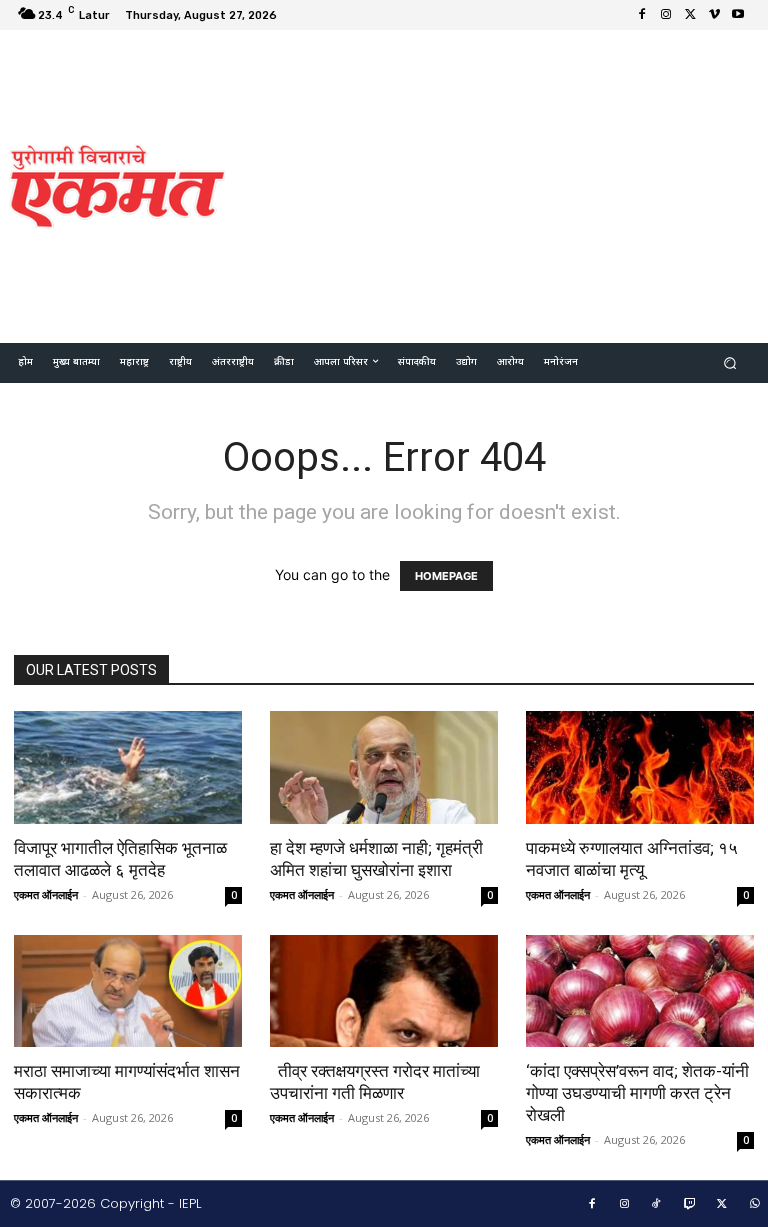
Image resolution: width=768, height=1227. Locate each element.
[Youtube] (738, 15)
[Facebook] (642, 15)
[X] (690, 15)
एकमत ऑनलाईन (46, 894)
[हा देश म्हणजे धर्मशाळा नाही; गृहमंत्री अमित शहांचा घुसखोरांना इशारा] (384, 767)
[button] (730, 363)
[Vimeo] (714, 15)
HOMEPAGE (446, 576)
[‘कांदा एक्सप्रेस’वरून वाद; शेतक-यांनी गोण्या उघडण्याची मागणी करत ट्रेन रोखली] (640, 991)
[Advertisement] (505, 184)
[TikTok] (657, 1205)
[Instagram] (666, 15)
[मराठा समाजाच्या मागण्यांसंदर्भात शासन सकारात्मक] (128, 991)
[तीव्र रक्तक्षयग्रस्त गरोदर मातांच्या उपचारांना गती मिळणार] (384, 991)
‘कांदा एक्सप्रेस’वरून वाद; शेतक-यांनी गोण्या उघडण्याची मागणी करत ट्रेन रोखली (637, 1093)
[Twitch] (690, 1205)
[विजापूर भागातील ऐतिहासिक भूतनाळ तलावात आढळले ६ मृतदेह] (128, 767)
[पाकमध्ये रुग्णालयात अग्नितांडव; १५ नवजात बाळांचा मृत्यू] (640, 767)
